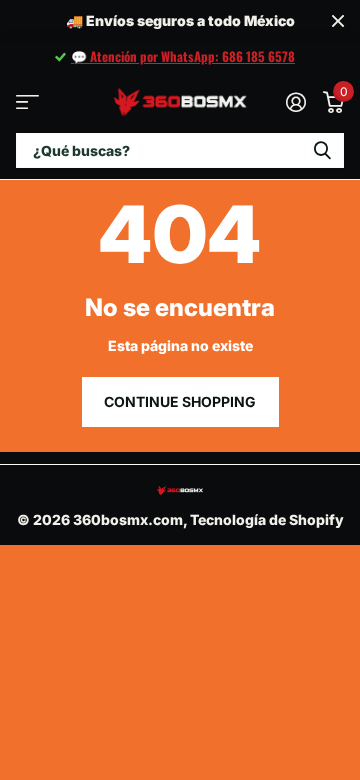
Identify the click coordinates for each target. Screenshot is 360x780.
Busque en (322, 150)
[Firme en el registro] (295, 102)
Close (338, 21)
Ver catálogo (27, 101)
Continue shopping (180, 401)
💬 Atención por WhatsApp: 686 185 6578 (183, 56)
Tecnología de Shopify (267, 519)
